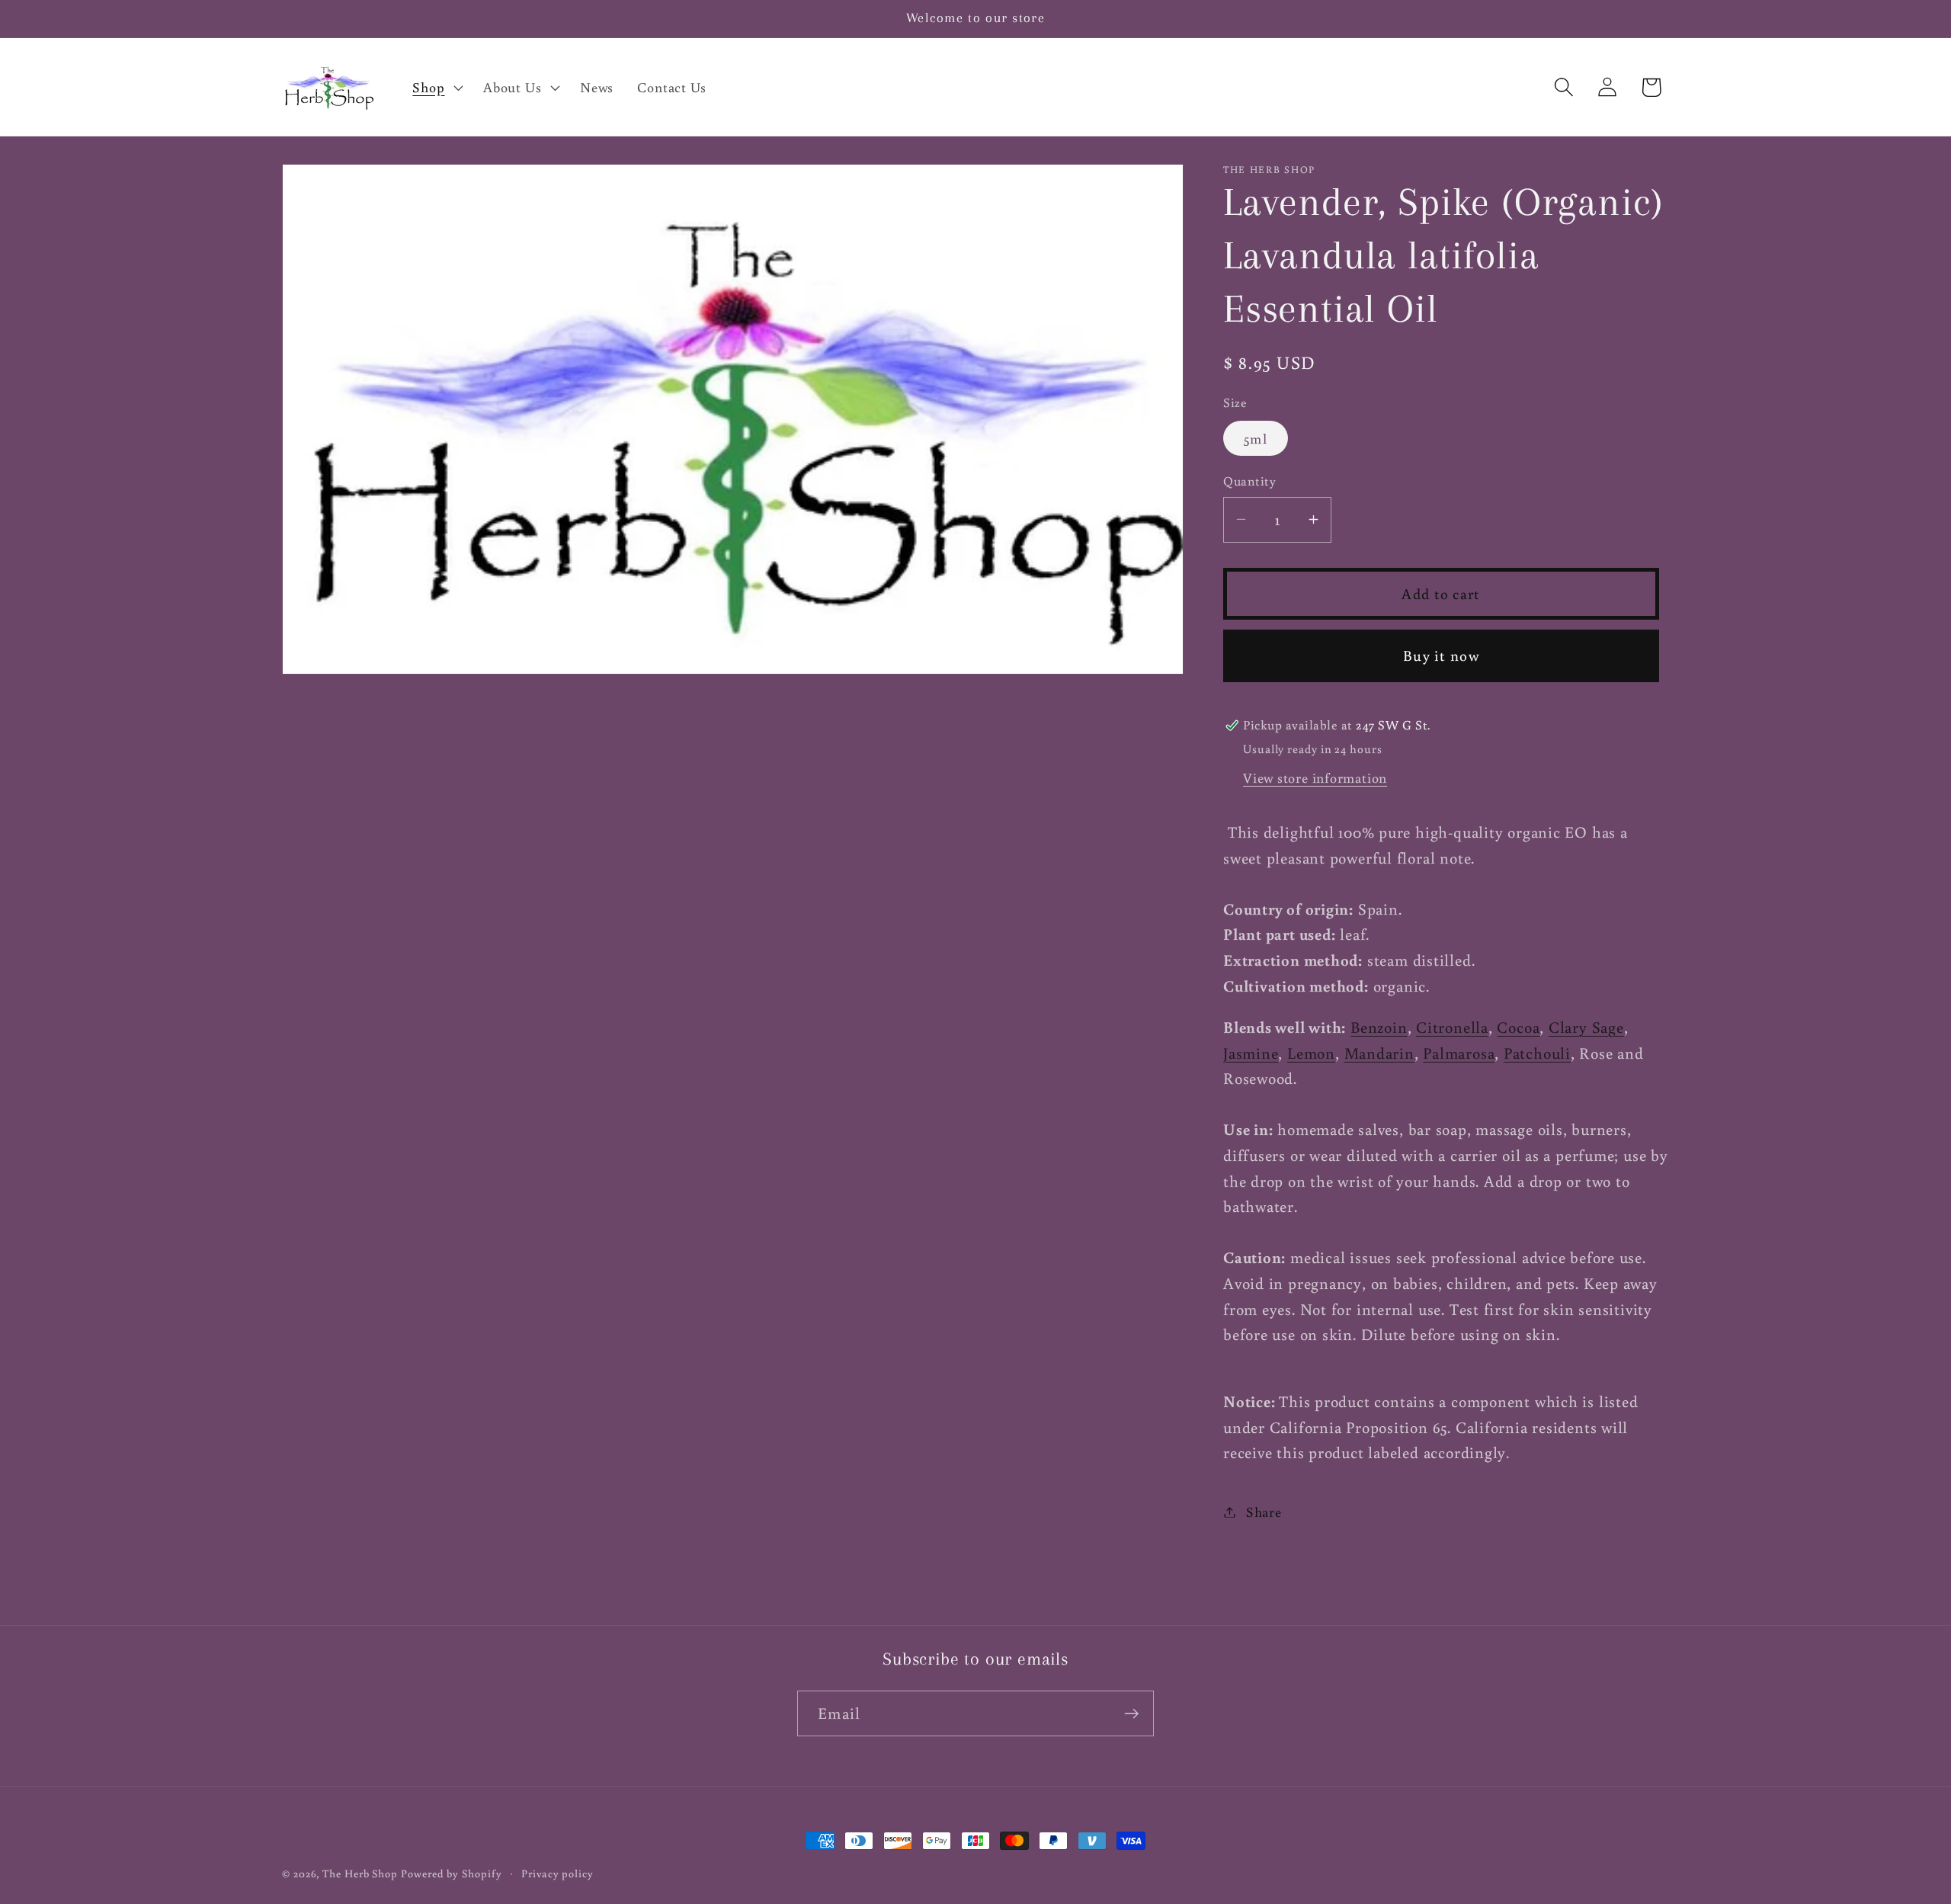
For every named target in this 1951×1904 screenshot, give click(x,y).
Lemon (1311, 1052)
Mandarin (1379, 1052)
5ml (1256, 438)
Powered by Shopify (451, 1873)
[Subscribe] (1131, 1714)
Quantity (1249, 481)
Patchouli (1537, 1052)
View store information (1315, 777)
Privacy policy (557, 1873)
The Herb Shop (360, 1873)
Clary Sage (1586, 1027)
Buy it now (1441, 655)
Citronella (1452, 1027)
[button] (436, 87)
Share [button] (1264, 1511)
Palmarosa (1459, 1052)
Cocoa (1518, 1027)
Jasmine (1251, 1052)
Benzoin (1379, 1027)
